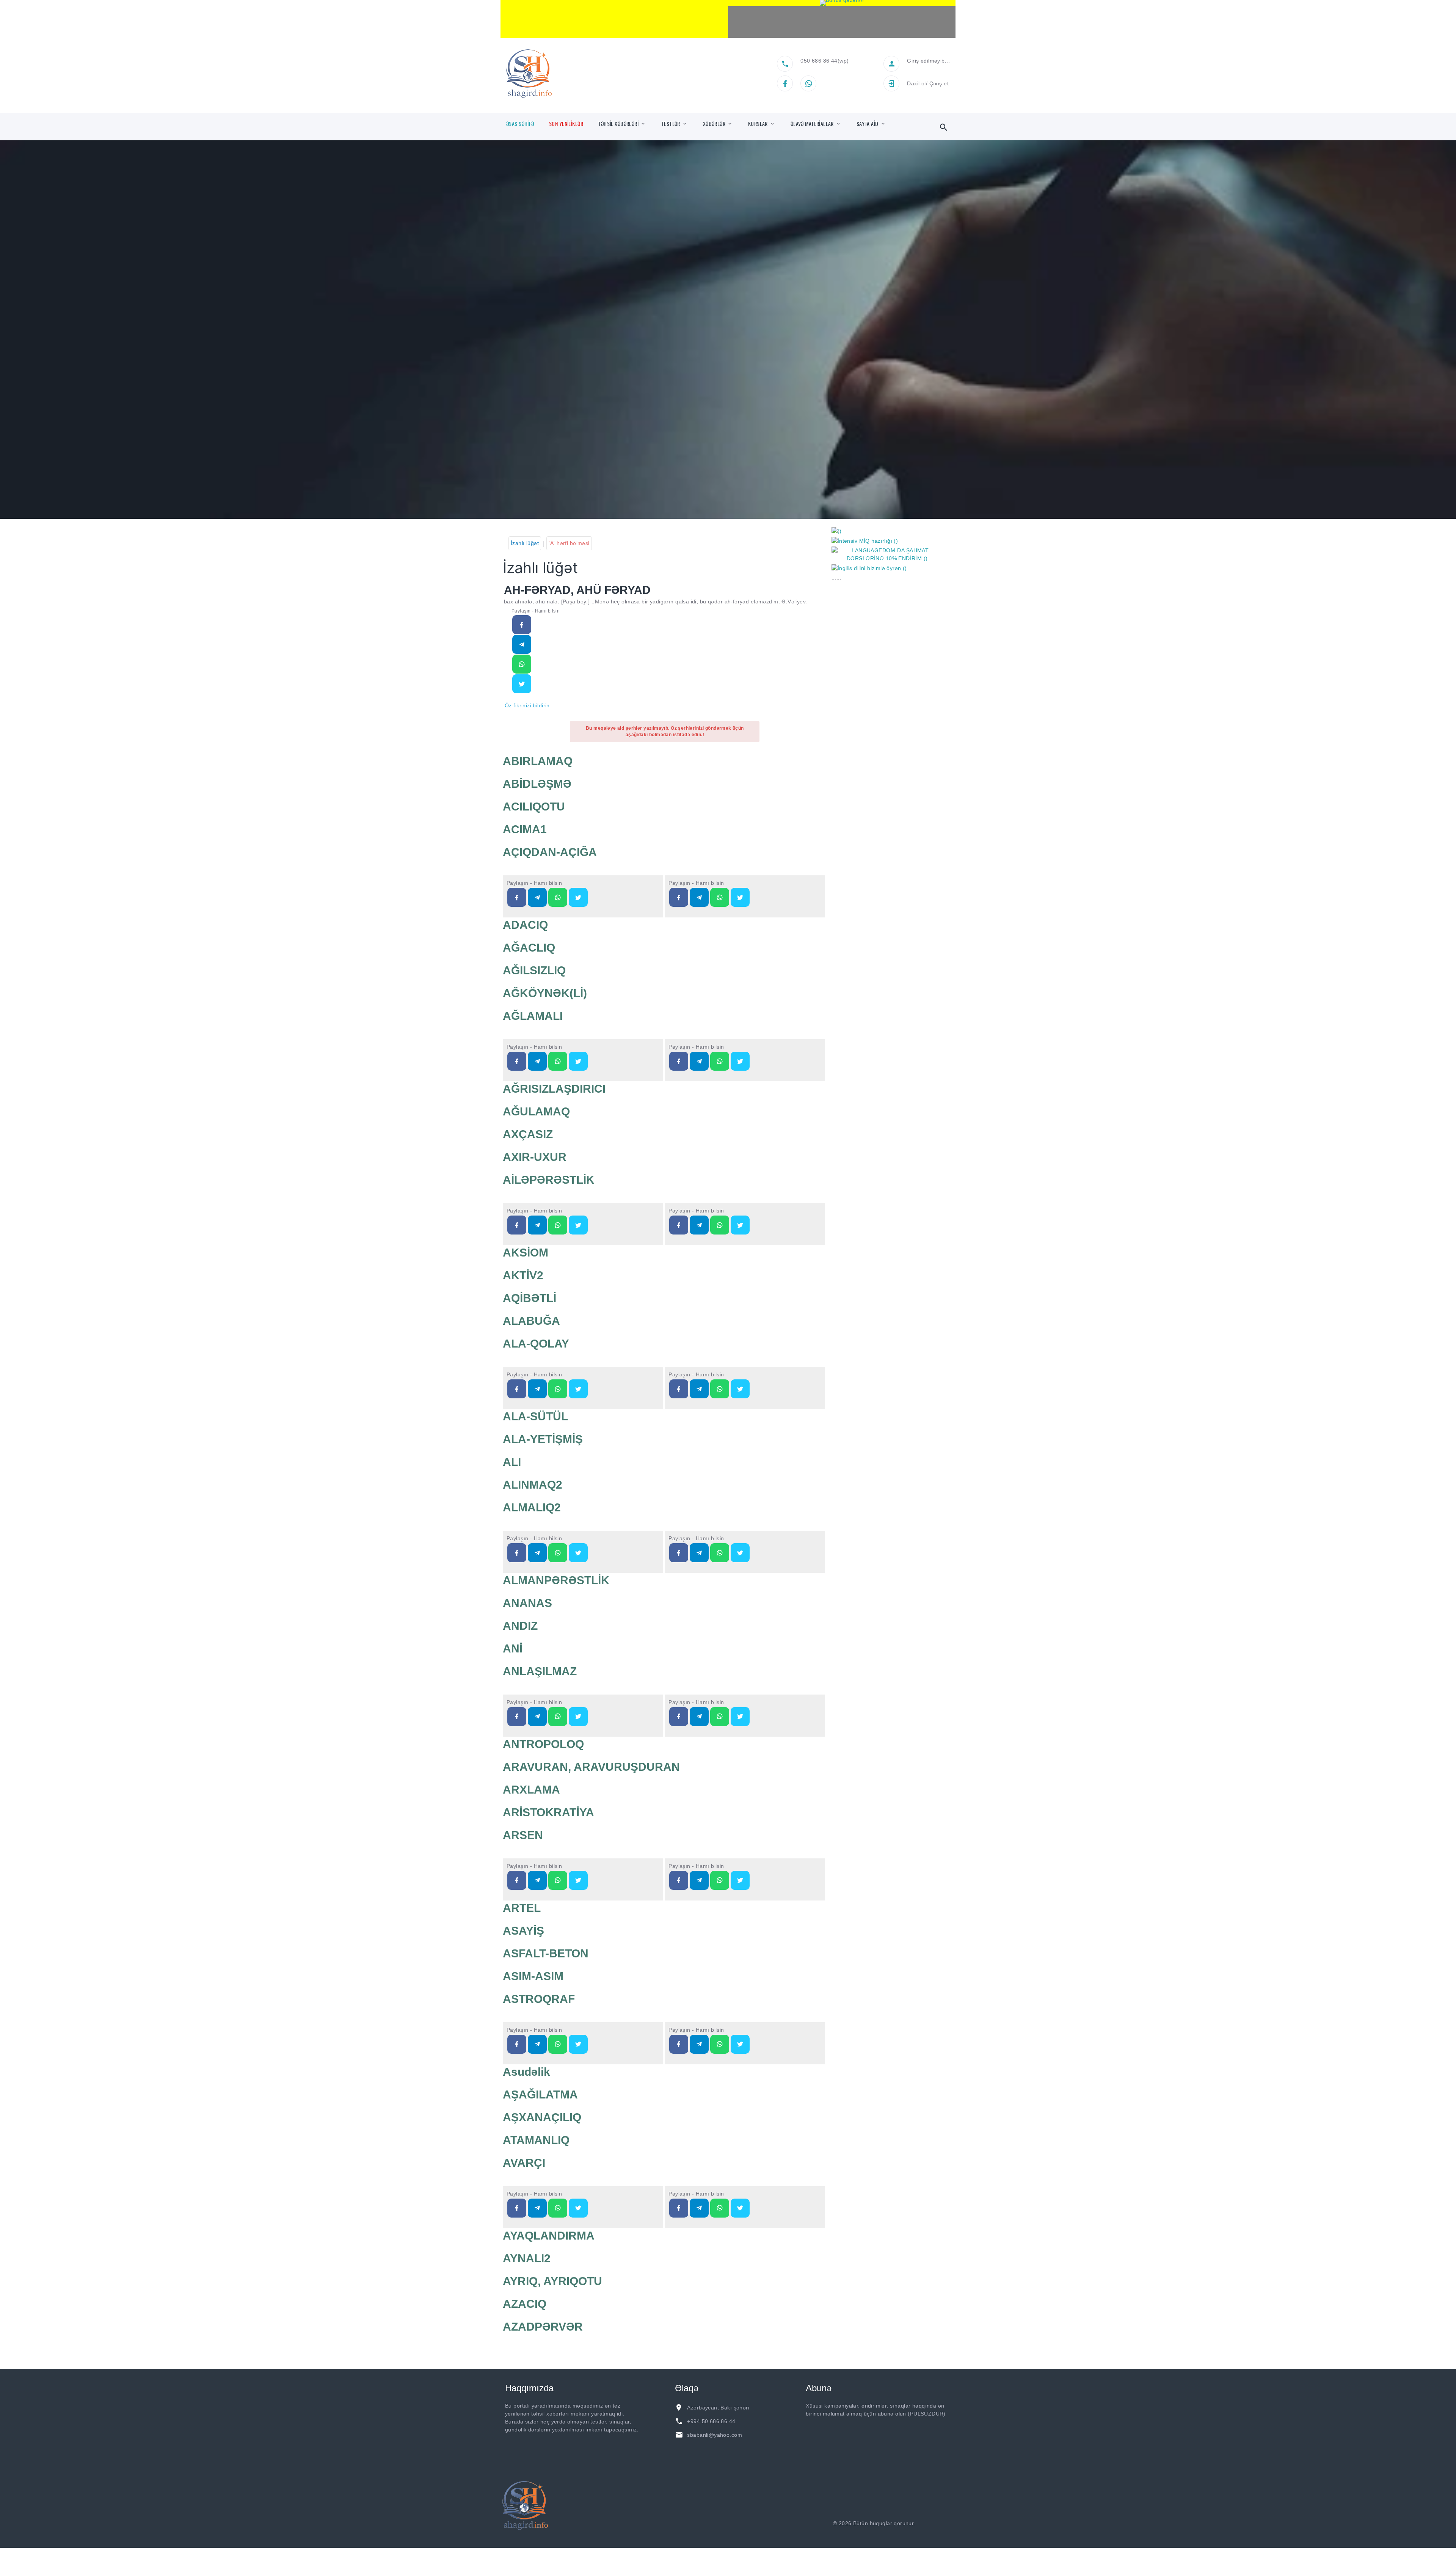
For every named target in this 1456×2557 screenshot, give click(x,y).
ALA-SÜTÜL (535, 1416)
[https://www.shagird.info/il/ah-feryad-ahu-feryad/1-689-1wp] (522, 664)
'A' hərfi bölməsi (569, 543)
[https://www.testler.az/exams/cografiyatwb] (740, 897)
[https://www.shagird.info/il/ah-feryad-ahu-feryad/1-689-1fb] (522, 625)
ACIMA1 (525, 829)
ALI (512, 1462)
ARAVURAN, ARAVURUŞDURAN (591, 1767)
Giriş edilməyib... (928, 61)
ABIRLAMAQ (538, 761)
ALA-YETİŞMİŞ (543, 1439)
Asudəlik (526, 2072)
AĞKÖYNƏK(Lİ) (545, 993)
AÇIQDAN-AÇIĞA (550, 852)
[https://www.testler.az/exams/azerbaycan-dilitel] (537, 1061)
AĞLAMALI (533, 1016)
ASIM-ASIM (533, 1976)
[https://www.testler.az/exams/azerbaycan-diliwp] (558, 1061)
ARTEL (522, 1908)
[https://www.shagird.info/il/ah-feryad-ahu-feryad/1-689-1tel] (522, 644)
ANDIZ (520, 1626)
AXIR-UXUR (535, 1157)
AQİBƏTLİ (530, 1298)
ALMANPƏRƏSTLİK (556, 1580)
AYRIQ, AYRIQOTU (552, 2281)
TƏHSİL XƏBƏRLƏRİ (618, 124)
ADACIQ (525, 925)
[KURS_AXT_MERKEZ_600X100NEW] (614, 19)
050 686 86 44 (819, 61)
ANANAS (527, 1603)
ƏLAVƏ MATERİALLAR (812, 124)
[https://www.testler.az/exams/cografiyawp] (720, 897)
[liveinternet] (937, 2523)
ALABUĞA (531, 1321)
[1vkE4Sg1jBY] (842, 3)
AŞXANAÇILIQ (542, 2117)
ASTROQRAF (539, 1999)
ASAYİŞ (523, 1931)
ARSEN (523, 1835)
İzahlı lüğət (525, 543)
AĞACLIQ (529, 948)
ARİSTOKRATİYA (548, 1812)
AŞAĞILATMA (540, 2094)
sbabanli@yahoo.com (715, 2435)
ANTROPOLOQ (543, 1744)
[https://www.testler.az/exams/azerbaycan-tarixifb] (517, 897)
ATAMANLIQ (536, 2140)
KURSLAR (758, 124)
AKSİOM (526, 1253)
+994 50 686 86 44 (711, 2421)
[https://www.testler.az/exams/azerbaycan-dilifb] (517, 1061)
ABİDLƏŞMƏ (537, 784)
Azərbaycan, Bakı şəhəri (718, 2408)
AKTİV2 (523, 1275)
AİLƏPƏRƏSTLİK (549, 1180)
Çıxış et (939, 83)
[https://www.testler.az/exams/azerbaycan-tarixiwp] (558, 897)
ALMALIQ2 (532, 1507)
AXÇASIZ (528, 1134)
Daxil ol (916, 83)
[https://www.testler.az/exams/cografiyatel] (699, 897)
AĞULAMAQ (536, 1111)
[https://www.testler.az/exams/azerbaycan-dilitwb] (578, 1061)
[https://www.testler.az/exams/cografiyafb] (679, 897)
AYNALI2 (527, 2258)
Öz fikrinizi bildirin (527, 705)
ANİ (513, 1648)
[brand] (525, 2505)
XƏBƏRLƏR (714, 124)
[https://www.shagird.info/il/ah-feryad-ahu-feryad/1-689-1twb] (522, 684)
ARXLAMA (531, 1790)
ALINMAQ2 (533, 1485)
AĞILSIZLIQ (534, 970)
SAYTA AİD (868, 124)
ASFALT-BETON (546, 1953)
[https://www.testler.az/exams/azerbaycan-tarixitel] (537, 897)
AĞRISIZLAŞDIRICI (554, 1089)
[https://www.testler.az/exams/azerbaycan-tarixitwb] (578, 897)
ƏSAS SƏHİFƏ (520, 124)
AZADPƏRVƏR (543, 2327)
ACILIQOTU (534, 807)
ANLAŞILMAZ (540, 1671)
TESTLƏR (671, 124)
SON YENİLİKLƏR (566, 124)
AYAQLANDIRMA (549, 2236)
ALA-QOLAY (536, 1344)
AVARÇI (524, 2163)
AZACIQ (525, 2304)
